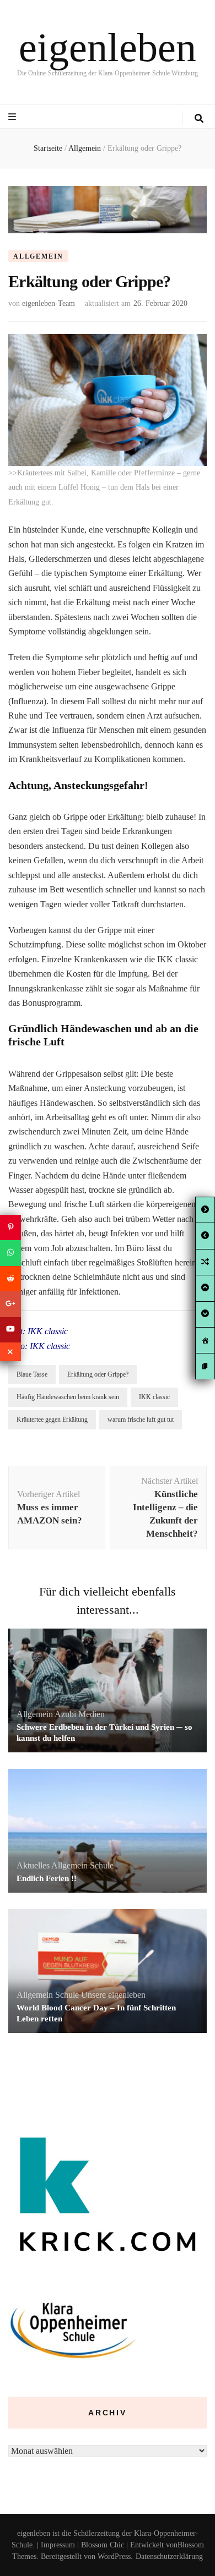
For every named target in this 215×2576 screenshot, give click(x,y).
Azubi (65, 1714)
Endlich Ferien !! (47, 1878)
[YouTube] (10, 1330)
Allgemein (38, 256)
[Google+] (10, 1304)
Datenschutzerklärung (169, 2556)
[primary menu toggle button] (14, 117)
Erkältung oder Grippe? (98, 1374)
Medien (92, 1714)
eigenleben (108, 47)
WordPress (114, 2556)
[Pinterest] (10, 1227)
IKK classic (154, 1397)
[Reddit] (10, 1279)
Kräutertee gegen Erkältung (52, 1419)
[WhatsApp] (10, 1253)
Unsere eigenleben (113, 1995)
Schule (102, 1865)
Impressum (58, 2545)
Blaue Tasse (32, 1374)
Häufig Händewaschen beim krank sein (68, 1397)
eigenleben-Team (49, 303)
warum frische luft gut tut (141, 1419)
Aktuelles (33, 1865)
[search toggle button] (199, 119)
